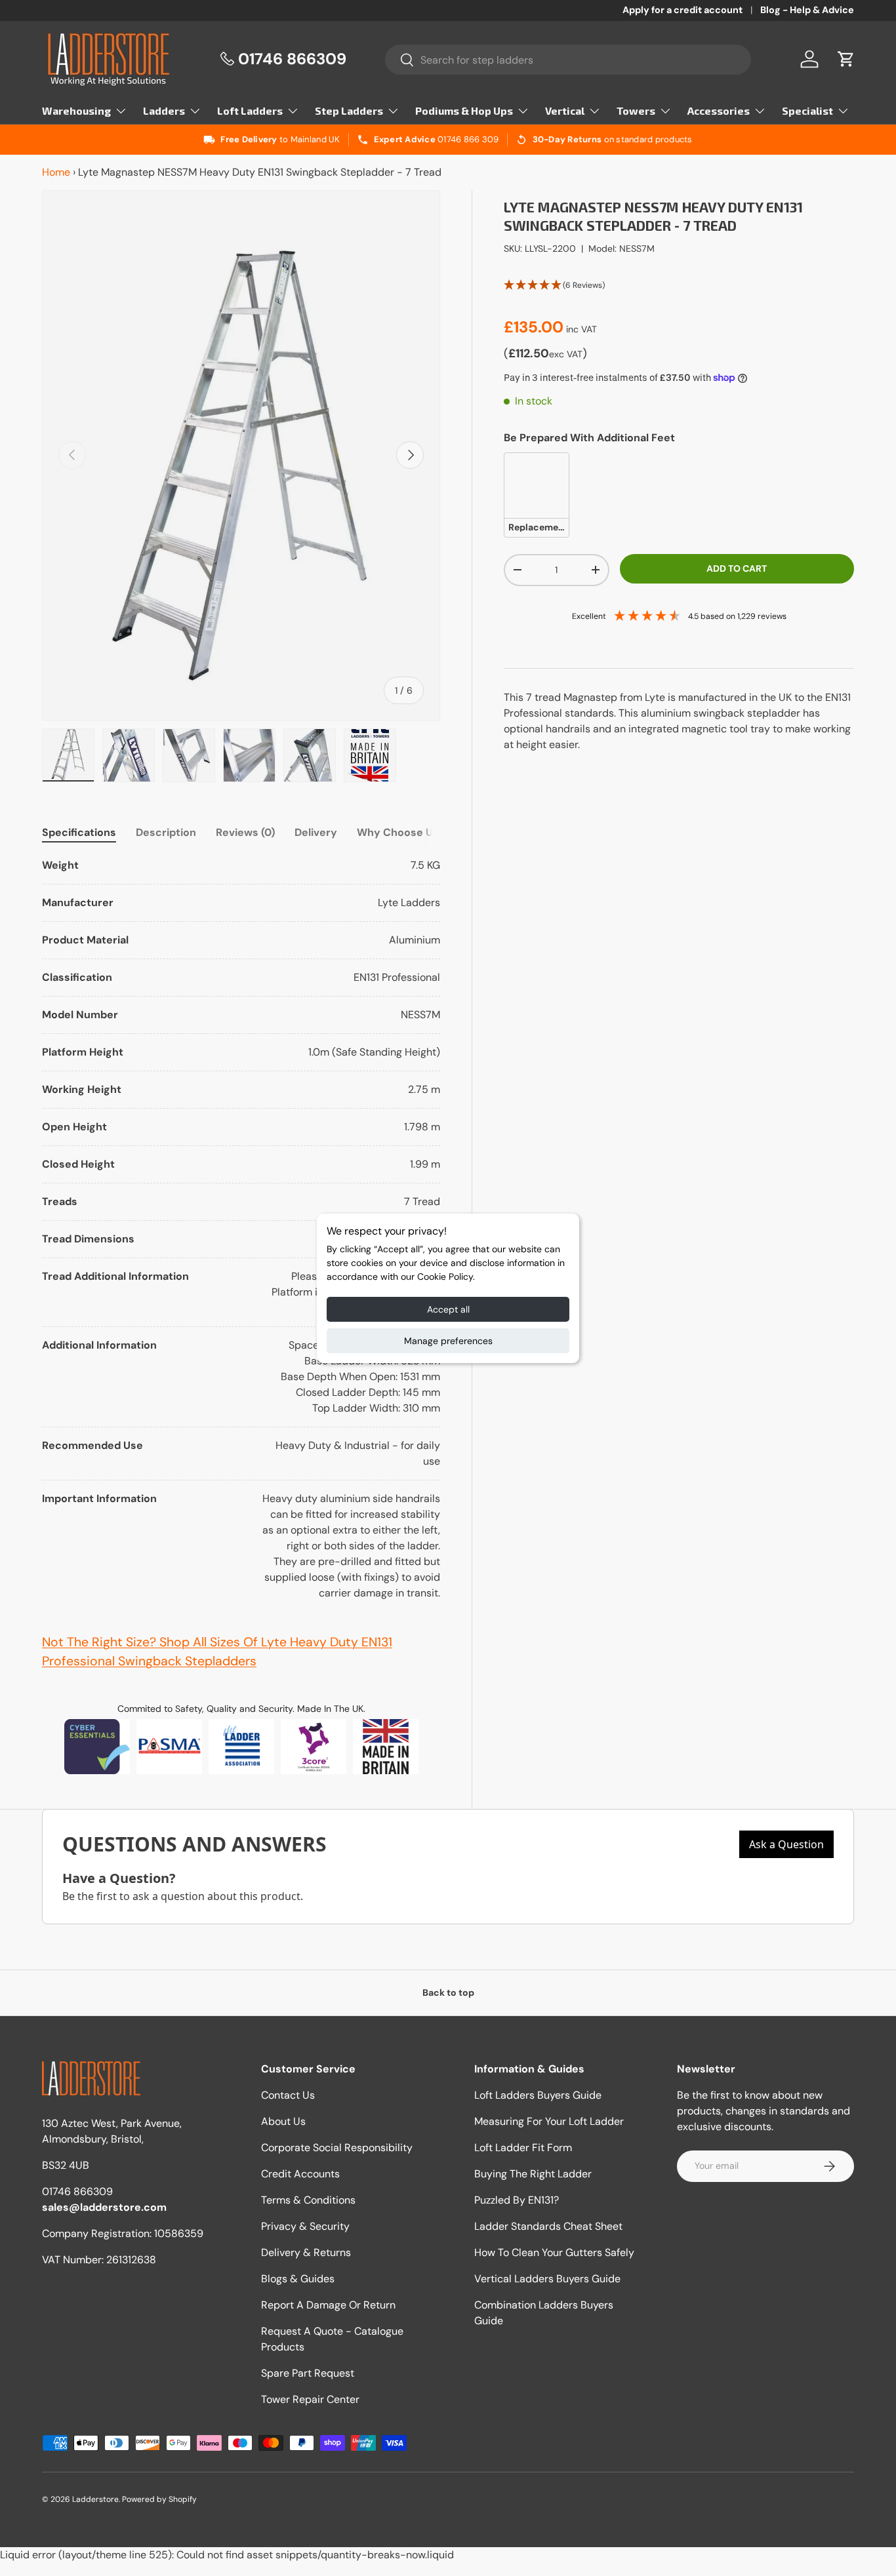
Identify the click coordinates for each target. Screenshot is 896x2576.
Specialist (807, 110)
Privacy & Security (305, 2226)
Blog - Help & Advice (807, 10)
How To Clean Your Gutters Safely (554, 2252)
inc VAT (581, 328)
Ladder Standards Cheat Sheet (548, 2226)
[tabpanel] (241, 1229)
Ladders (164, 110)
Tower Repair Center (310, 2399)
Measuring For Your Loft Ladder (549, 2121)
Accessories (719, 110)
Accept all (448, 1309)
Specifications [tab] (79, 832)
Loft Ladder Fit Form (523, 2148)
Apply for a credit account (682, 10)
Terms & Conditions (308, 2200)
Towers (636, 110)
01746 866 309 (468, 139)
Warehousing (76, 110)
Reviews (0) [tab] (245, 832)
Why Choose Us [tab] (398, 832)
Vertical (565, 110)
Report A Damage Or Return (328, 2305)
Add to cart (737, 568)
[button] (846, 59)
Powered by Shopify (159, 2499)
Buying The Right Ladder (533, 2174)
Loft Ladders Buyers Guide (538, 2095)
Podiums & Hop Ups (464, 110)
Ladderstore (95, 2499)
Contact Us (288, 2095)
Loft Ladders (250, 110)
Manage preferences (448, 1341)
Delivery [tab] (316, 832)
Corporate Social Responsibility (337, 2148)
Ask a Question (786, 1844)
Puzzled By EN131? (517, 2200)
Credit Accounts (300, 2174)
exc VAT (566, 353)
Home (56, 172)
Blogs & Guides (298, 2279)
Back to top (448, 1992)
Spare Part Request (308, 2373)
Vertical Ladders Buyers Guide (547, 2279)
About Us (283, 2121)
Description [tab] (166, 832)
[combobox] (568, 60)
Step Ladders (349, 110)
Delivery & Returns (306, 2252)
